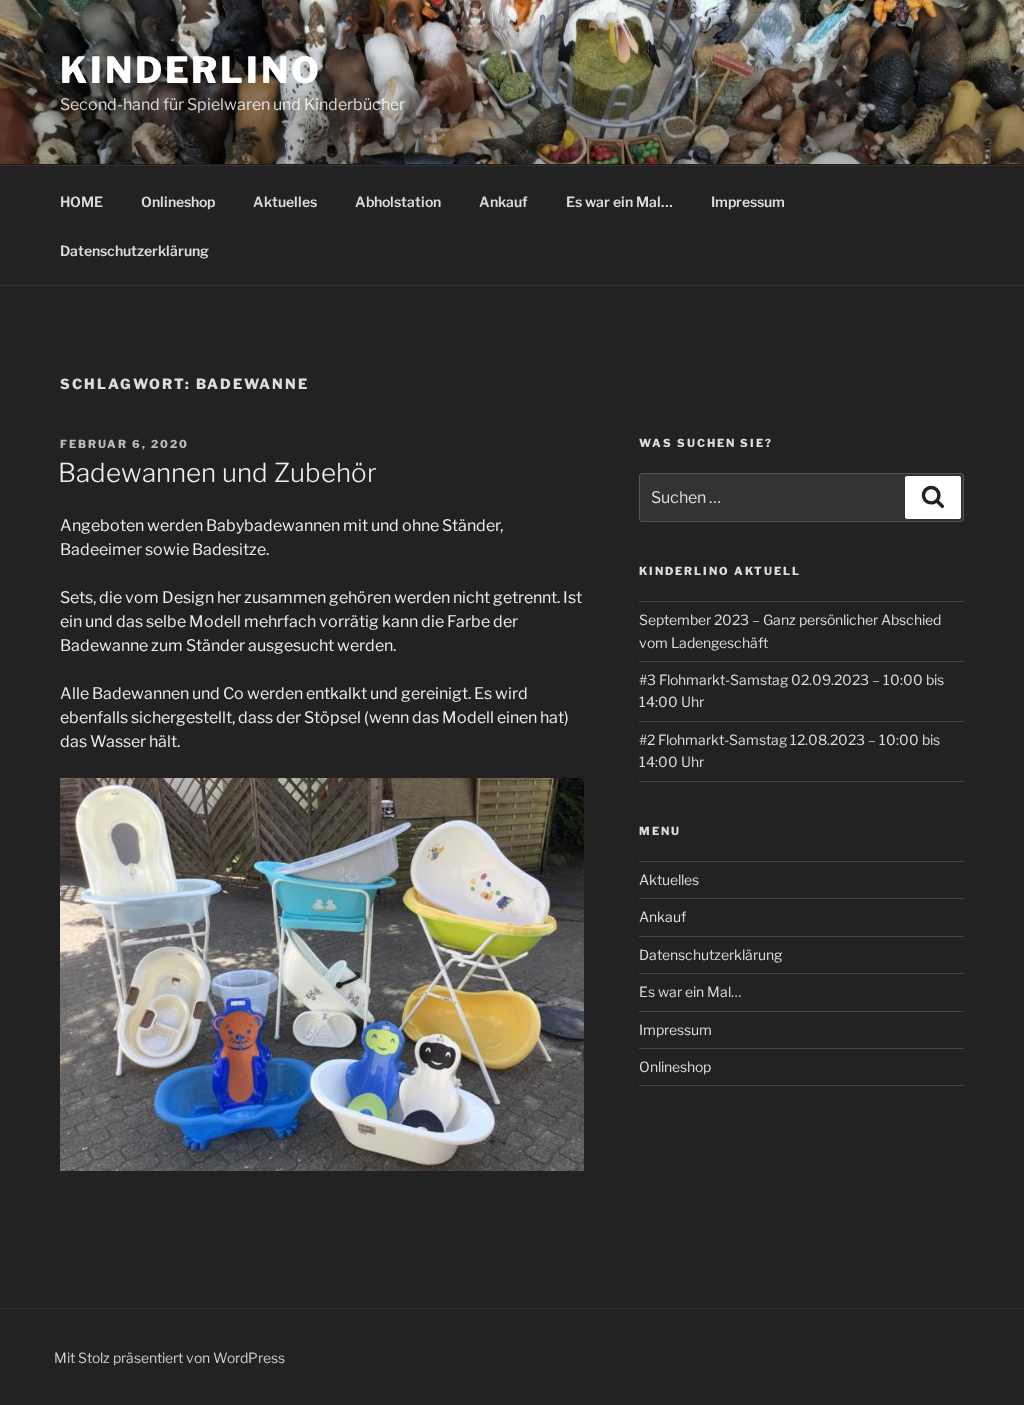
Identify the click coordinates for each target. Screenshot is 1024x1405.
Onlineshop (178, 201)
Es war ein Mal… (619, 201)
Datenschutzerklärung (134, 250)
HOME (81, 201)
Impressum (748, 201)
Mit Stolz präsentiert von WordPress (169, 1357)
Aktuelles (285, 201)
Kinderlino (191, 70)
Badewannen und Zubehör (217, 472)
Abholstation (398, 201)
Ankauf (503, 201)
